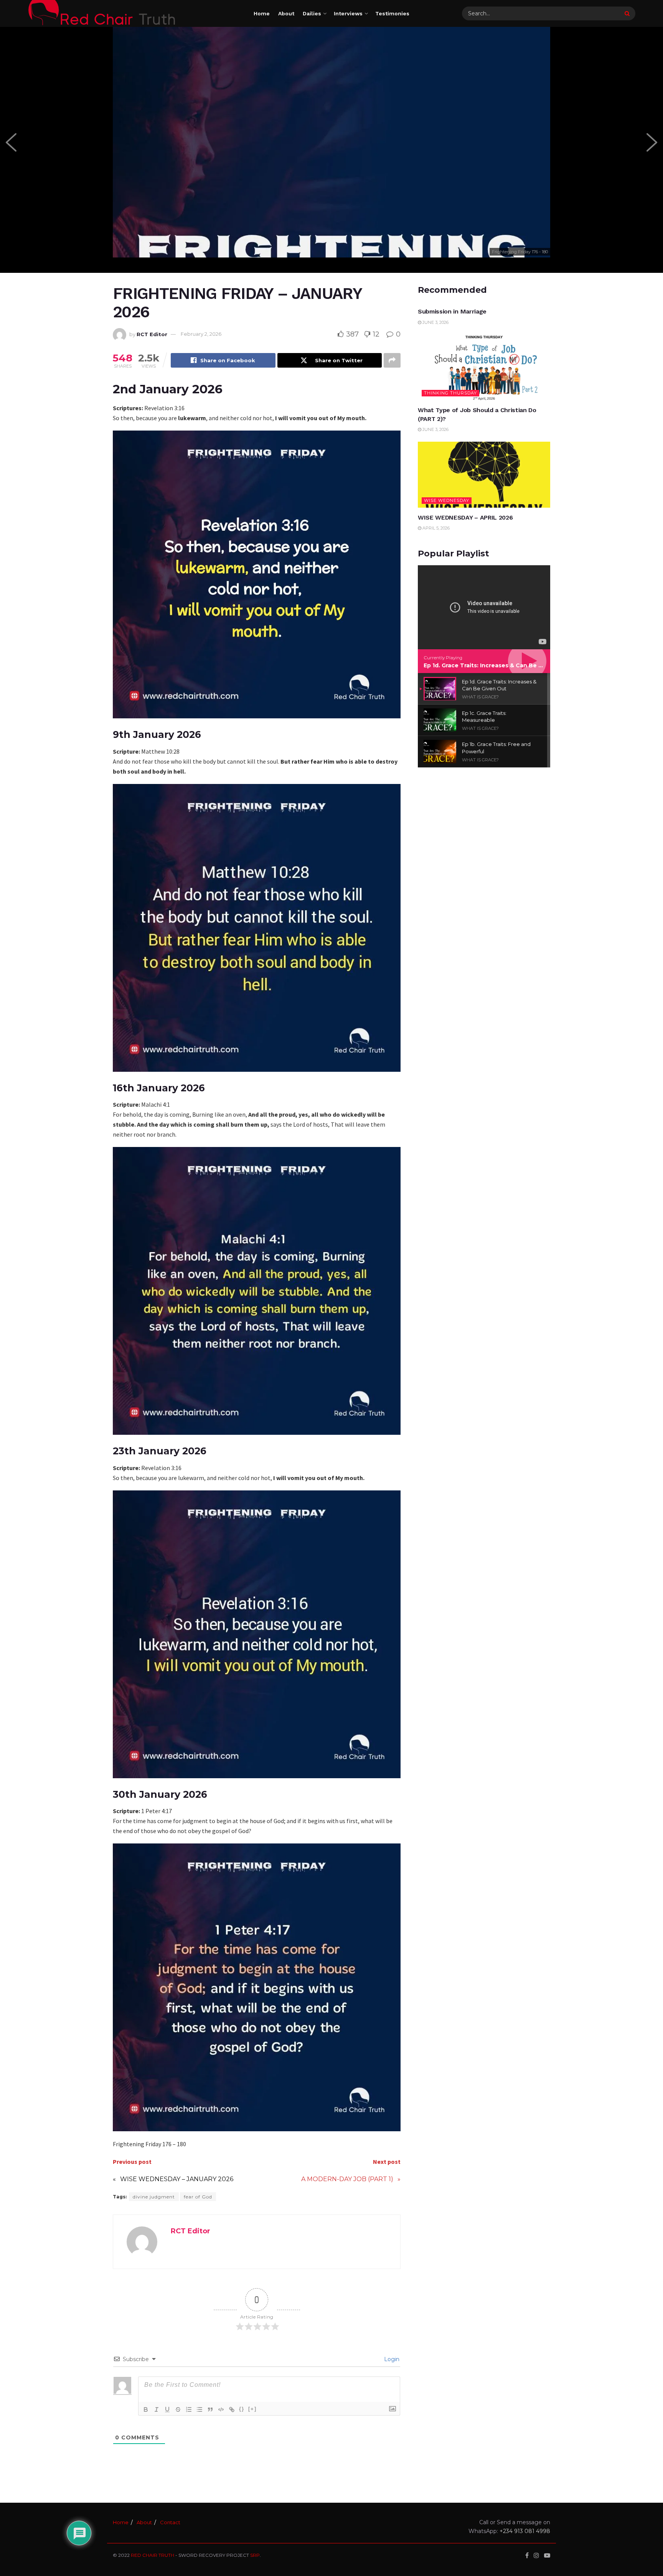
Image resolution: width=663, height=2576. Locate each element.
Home (262, 13)
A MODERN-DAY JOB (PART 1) (347, 2179)
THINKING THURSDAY (450, 393)
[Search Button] (628, 13)
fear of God (198, 2197)
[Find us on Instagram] (536, 2555)
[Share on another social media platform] (392, 360)
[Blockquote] (210, 2409)
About (286, 13)
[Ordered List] (189, 2409)
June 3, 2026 (435, 322)
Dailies (312, 13)
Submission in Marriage (452, 311)
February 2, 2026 (201, 334)
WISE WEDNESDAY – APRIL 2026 (465, 517)
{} (242, 2409)
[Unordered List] (200, 2409)
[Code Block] (221, 2409)
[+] (252, 2409)
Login (391, 2359)
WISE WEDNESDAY (447, 500)
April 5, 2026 (435, 528)
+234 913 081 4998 (525, 2531)
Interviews (348, 13)
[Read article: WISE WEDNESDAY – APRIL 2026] (484, 475)
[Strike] (178, 2409)
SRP (255, 2555)
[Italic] (157, 2409)
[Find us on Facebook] (527, 2555)
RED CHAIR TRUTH (153, 2555)
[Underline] (167, 2409)
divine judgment (154, 2197)
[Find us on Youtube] (547, 2555)
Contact (170, 2522)
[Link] (232, 2409)
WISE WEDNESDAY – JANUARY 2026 (177, 2179)
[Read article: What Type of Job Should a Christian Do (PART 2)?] (484, 367)
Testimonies (392, 13)
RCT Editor (152, 334)
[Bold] (146, 2409)
